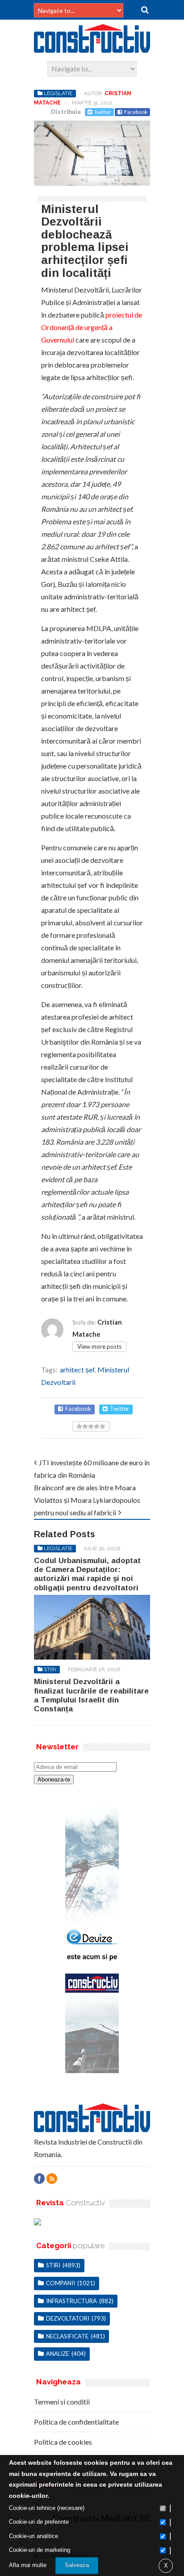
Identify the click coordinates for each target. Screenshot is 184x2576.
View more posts (99, 1347)
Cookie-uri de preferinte (39, 2522)
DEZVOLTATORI (68, 2318)
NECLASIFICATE (67, 2336)
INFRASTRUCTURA (71, 2301)
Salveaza (77, 2565)
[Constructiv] (92, 49)
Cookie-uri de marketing (40, 2550)
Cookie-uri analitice (33, 2536)
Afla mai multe (28, 2565)
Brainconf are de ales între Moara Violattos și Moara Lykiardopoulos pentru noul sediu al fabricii (87, 1500)
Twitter (103, 112)
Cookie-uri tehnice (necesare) (47, 2508)
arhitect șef (77, 1370)
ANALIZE (58, 2354)
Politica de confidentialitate (76, 2422)
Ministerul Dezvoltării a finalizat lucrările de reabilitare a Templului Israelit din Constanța (91, 1695)
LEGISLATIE (58, 93)
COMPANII (61, 2283)
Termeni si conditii (62, 2402)
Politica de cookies (63, 2442)
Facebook (136, 112)
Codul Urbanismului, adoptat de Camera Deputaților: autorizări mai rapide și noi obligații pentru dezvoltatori (87, 1574)
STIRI (50, 1669)
